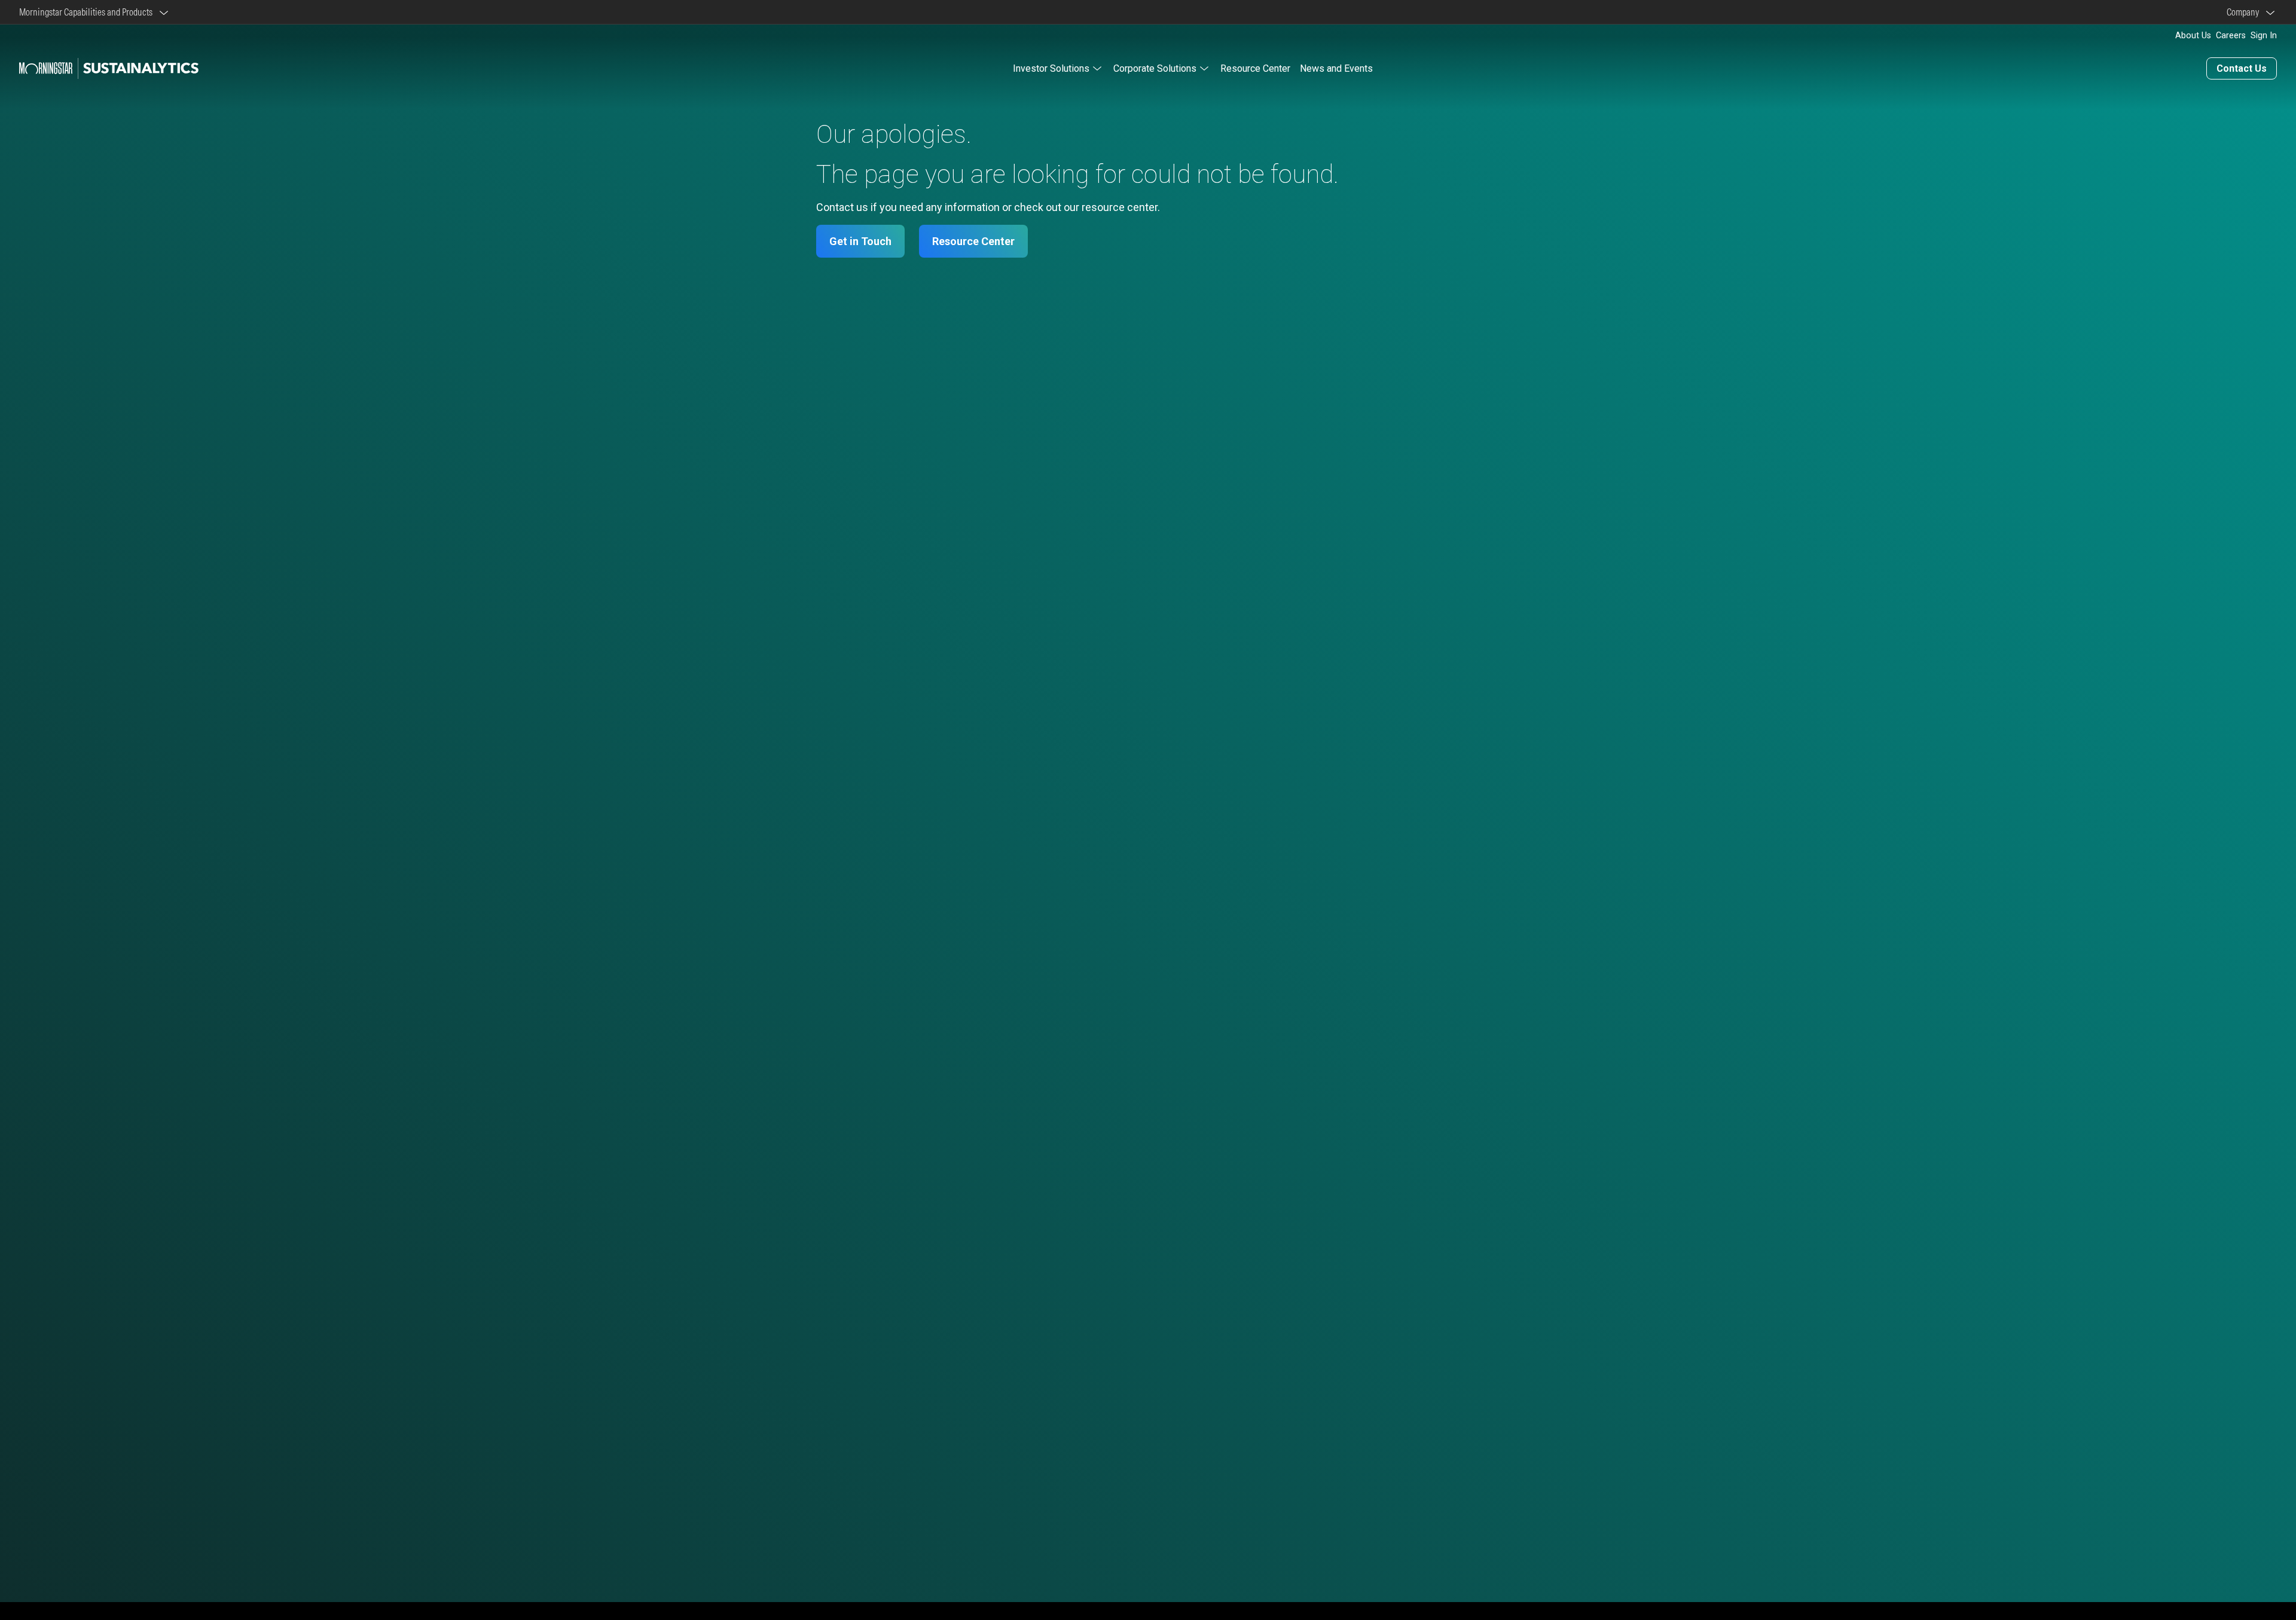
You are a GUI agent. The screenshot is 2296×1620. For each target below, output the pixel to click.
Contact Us (2242, 68)
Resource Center (1255, 68)
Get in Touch (860, 241)
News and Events (1336, 68)
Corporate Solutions (1155, 68)
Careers (2231, 36)
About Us (2193, 36)
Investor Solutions (1051, 68)
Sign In (2264, 36)
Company (2245, 12)
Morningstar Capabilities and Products (88, 12)
